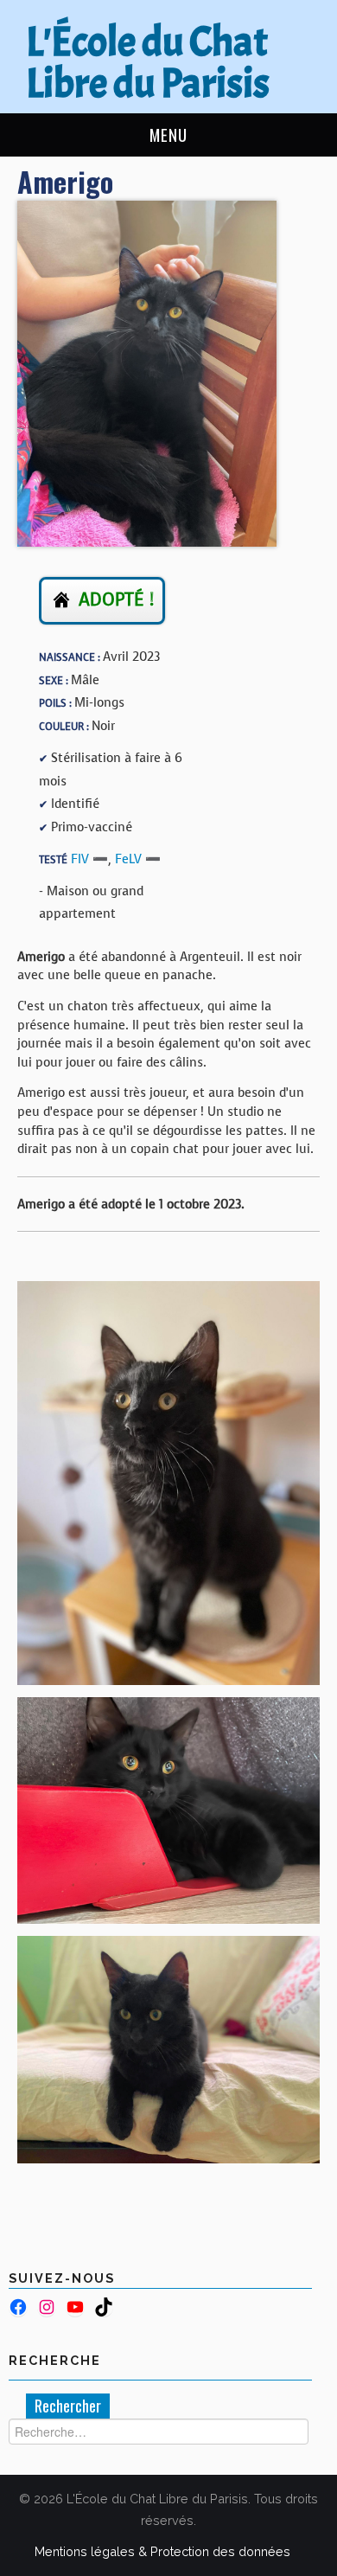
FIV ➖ (89, 859)
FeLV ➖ (138, 859)
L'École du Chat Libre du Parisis (148, 63)
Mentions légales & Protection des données (162, 2551)
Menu (168, 135)
